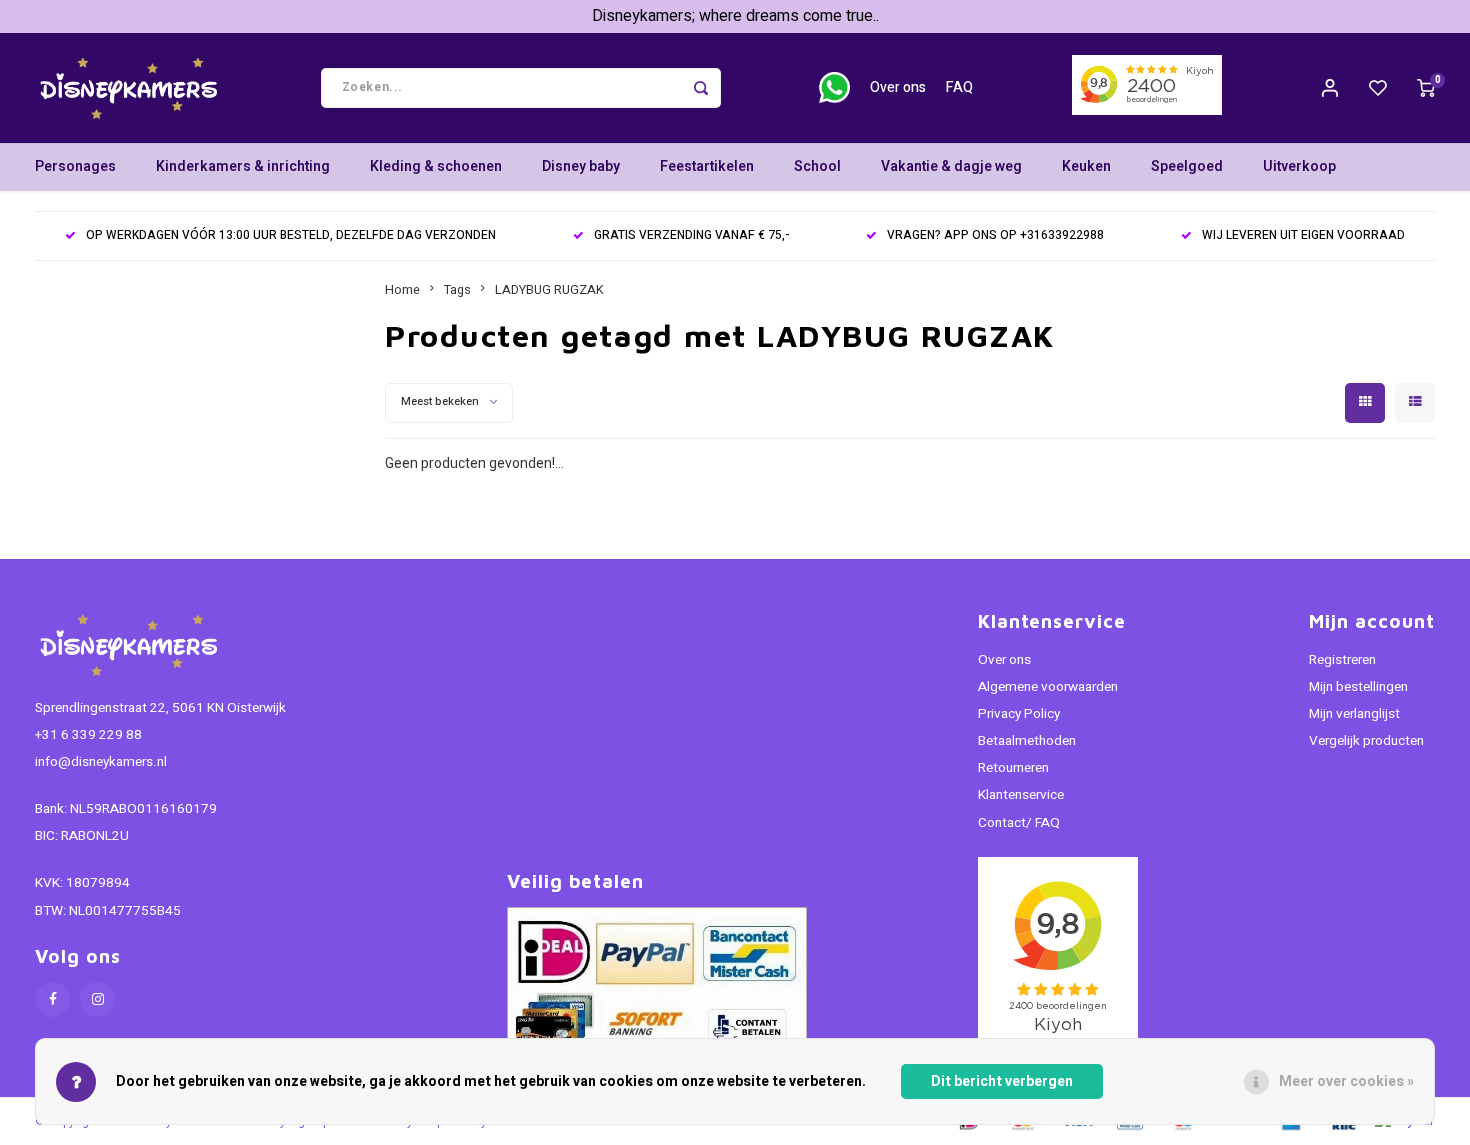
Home (402, 290)
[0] (1426, 88)
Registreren (1342, 660)
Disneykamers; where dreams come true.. (735, 16)
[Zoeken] (701, 88)
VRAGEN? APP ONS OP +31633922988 (995, 235)
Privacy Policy (1019, 714)
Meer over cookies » (1346, 1081)
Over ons (898, 87)
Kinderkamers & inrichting (243, 166)
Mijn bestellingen (1358, 687)
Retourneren (1013, 768)
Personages (75, 166)
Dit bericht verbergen (1002, 1081)
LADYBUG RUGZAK (549, 290)
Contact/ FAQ (1019, 823)
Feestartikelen (707, 166)
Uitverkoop (1299, 166)
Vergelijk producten (1366, 741)
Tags (457, 290)
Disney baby (581, 166)
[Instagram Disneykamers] (97, 999)
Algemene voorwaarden (1048, 687)
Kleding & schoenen (436, 166)
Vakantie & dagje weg (951, 166)
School (817, 166)
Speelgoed (1187, 166)
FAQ (959, 87)
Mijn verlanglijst (1354, 714)
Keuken (1086, 166)
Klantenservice (1021, 795)
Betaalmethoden (1027, 741)
